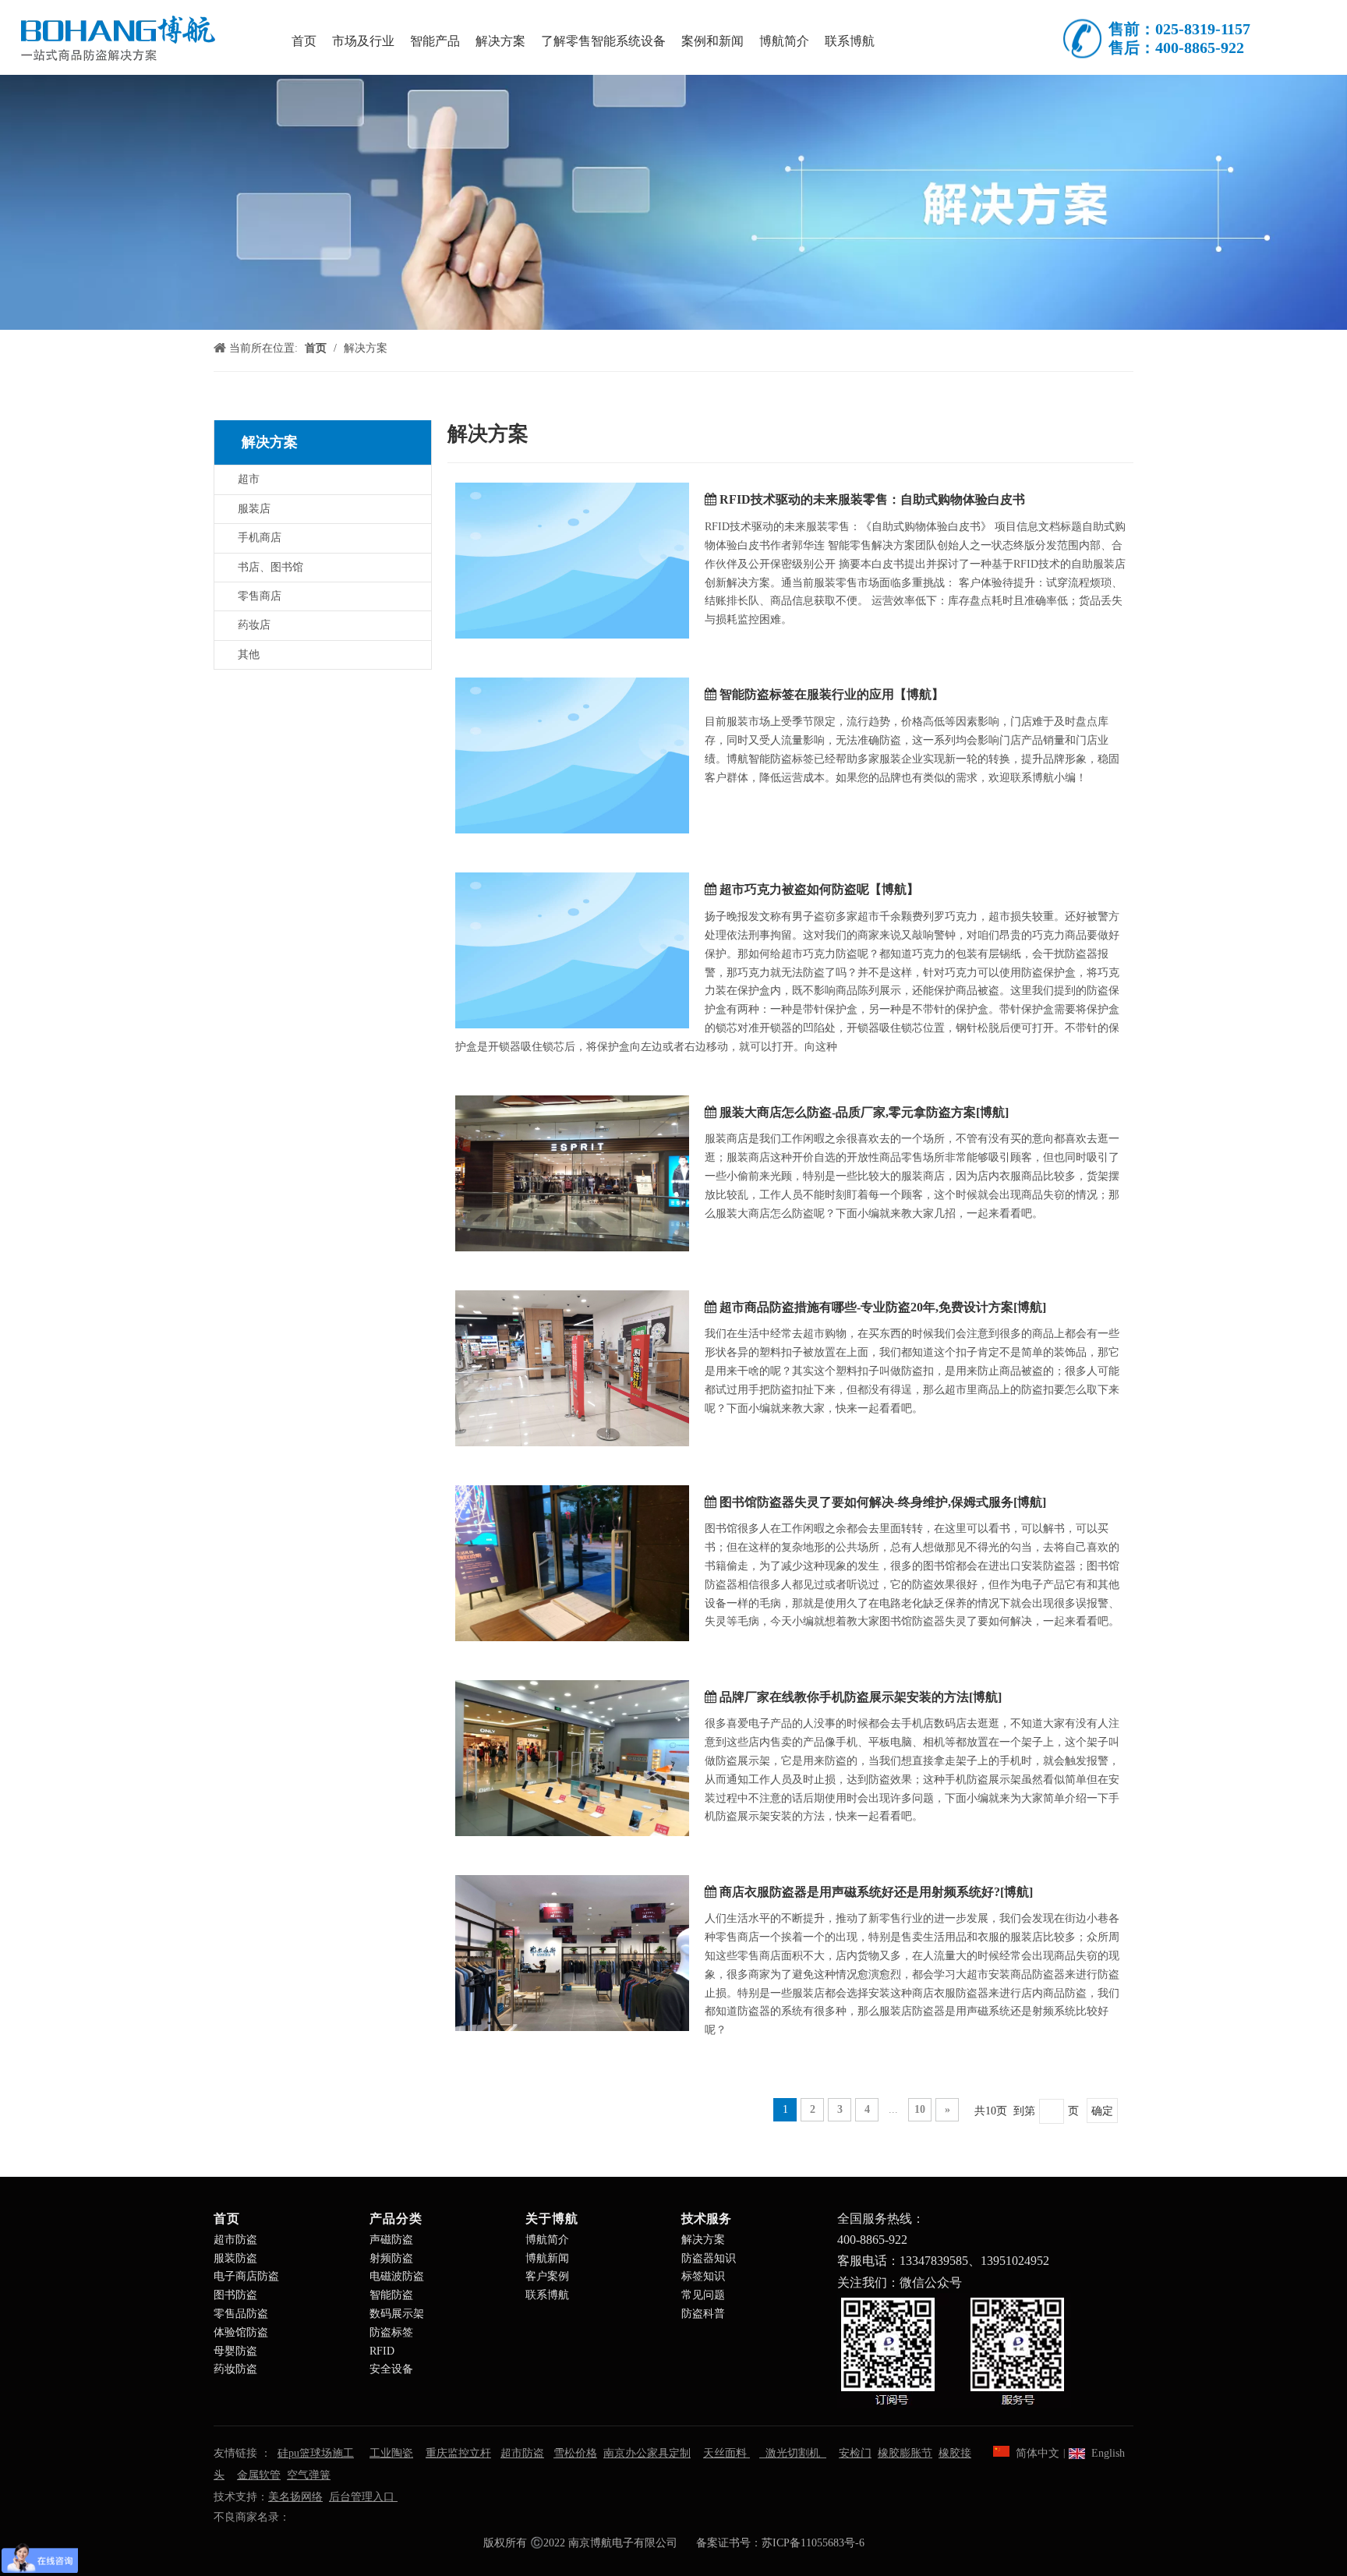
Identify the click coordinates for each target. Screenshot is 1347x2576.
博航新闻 (547, 2258)
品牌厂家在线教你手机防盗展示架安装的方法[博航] (861, 1697)
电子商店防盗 (246, 2276)
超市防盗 (235, 2240)
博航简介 (547, 2240)
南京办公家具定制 (647, 2453)
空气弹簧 (309, 2475)
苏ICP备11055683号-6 (813, 2543)
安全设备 (391, 2369)
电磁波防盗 (397, 2276)
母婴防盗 (235, 2351)
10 (920, 2109)
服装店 (254, 509)
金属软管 (259, 2475)
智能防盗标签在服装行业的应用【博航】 (832, 694)
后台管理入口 (363, 2497)
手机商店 (260, 538)
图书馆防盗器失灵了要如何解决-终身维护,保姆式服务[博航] (883, 1502)
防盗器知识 (709, 2258)
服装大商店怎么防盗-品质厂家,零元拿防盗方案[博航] (864, 1112)
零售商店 (260, 596)
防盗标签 (391, 2332)
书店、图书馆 (270, 567)
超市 (249, 479)
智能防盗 (391, 2295)
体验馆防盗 (241, 2332)
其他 (249, 655)
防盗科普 (703, 2314)
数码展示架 (397, 2314)
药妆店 (254, 625)
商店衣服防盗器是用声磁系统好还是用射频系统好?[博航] (876, 1892)
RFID (382, 2351)
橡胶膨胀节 (905, 2453)
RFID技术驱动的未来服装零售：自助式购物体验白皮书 (872, 499)
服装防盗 (235, 2258)
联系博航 (547, 2295)
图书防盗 (235, 2295)
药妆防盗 (235, 2369)
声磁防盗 (391, 2240)
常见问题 (703, 2295)
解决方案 (703, 2240)
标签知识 (703, 2276)
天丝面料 (727, 2453)
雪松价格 (575, 2453)
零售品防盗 (241, 2314)
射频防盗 (391, 2258)
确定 (1102, 2111)
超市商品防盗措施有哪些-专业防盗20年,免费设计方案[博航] (883, 1307)
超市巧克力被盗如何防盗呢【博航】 (819, 889)
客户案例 (547, 2276)
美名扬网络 (295, 2497)
